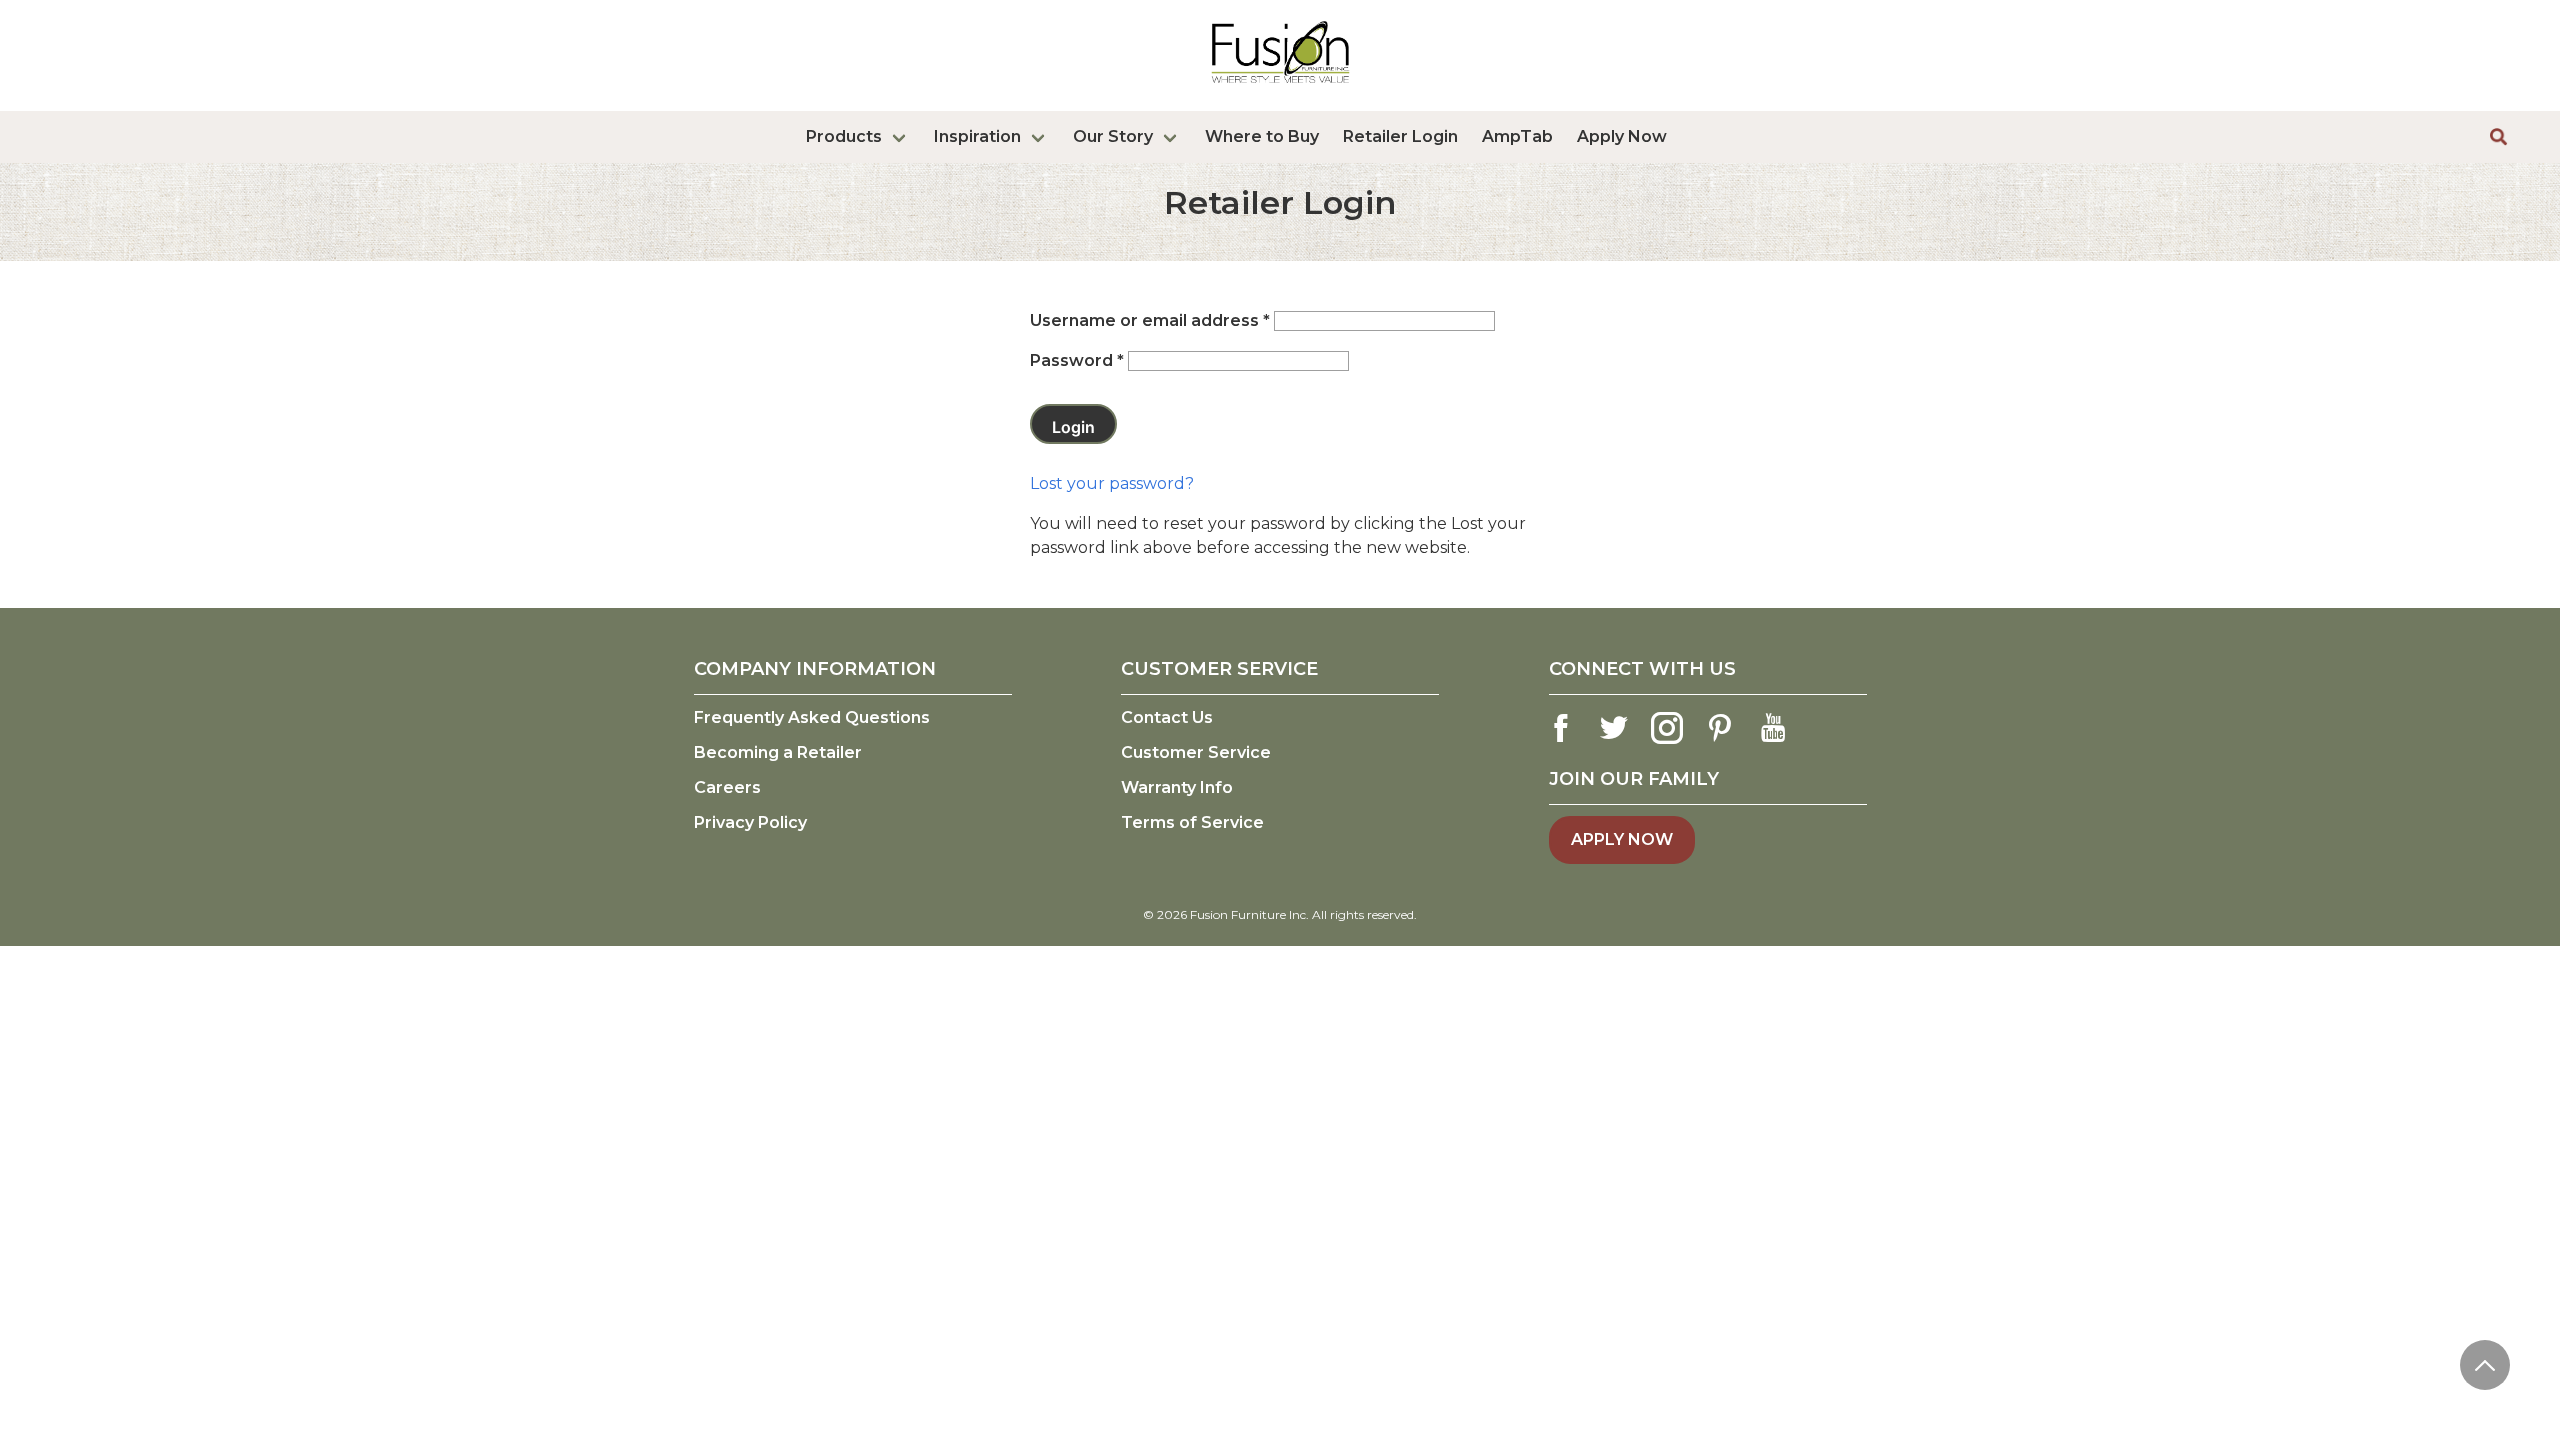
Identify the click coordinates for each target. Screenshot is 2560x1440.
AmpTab (1517, 136)
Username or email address (1150, 320)
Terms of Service (1192, 822)
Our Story (1113, 136)
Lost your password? (1112, 483)
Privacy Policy (750, 822)
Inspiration (977, 136)
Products (844, 136)
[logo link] (1280, 87)
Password (1077, 360)
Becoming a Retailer (778, 752)
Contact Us (1167, 717)
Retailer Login (1400, 136)
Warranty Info (1177, 787)
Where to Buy (1262, 136)
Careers (727, 787)
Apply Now (1622, 136)
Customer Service (1196, 752)
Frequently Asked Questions (812, 717)
